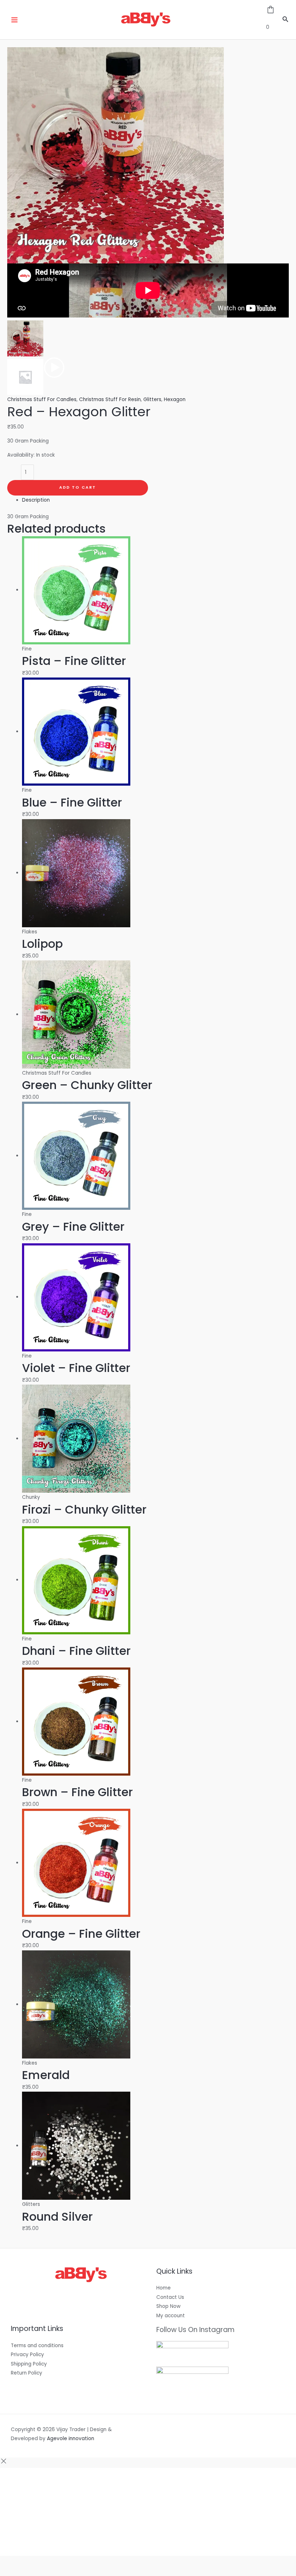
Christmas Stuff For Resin (110, 399)
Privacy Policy (27, 2355)
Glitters (152, 399)
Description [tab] (36, 500)
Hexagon (175, 399)
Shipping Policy (29, 2364)
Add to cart (78, 487)
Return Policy (27, 2373)
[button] (286, 20)
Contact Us (170, 2297)
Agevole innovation (71, 2439)
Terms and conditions (37, 2346)
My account (171, 2316)
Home (164, 2288)
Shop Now (168, 2306)
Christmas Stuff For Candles (42, 399)
